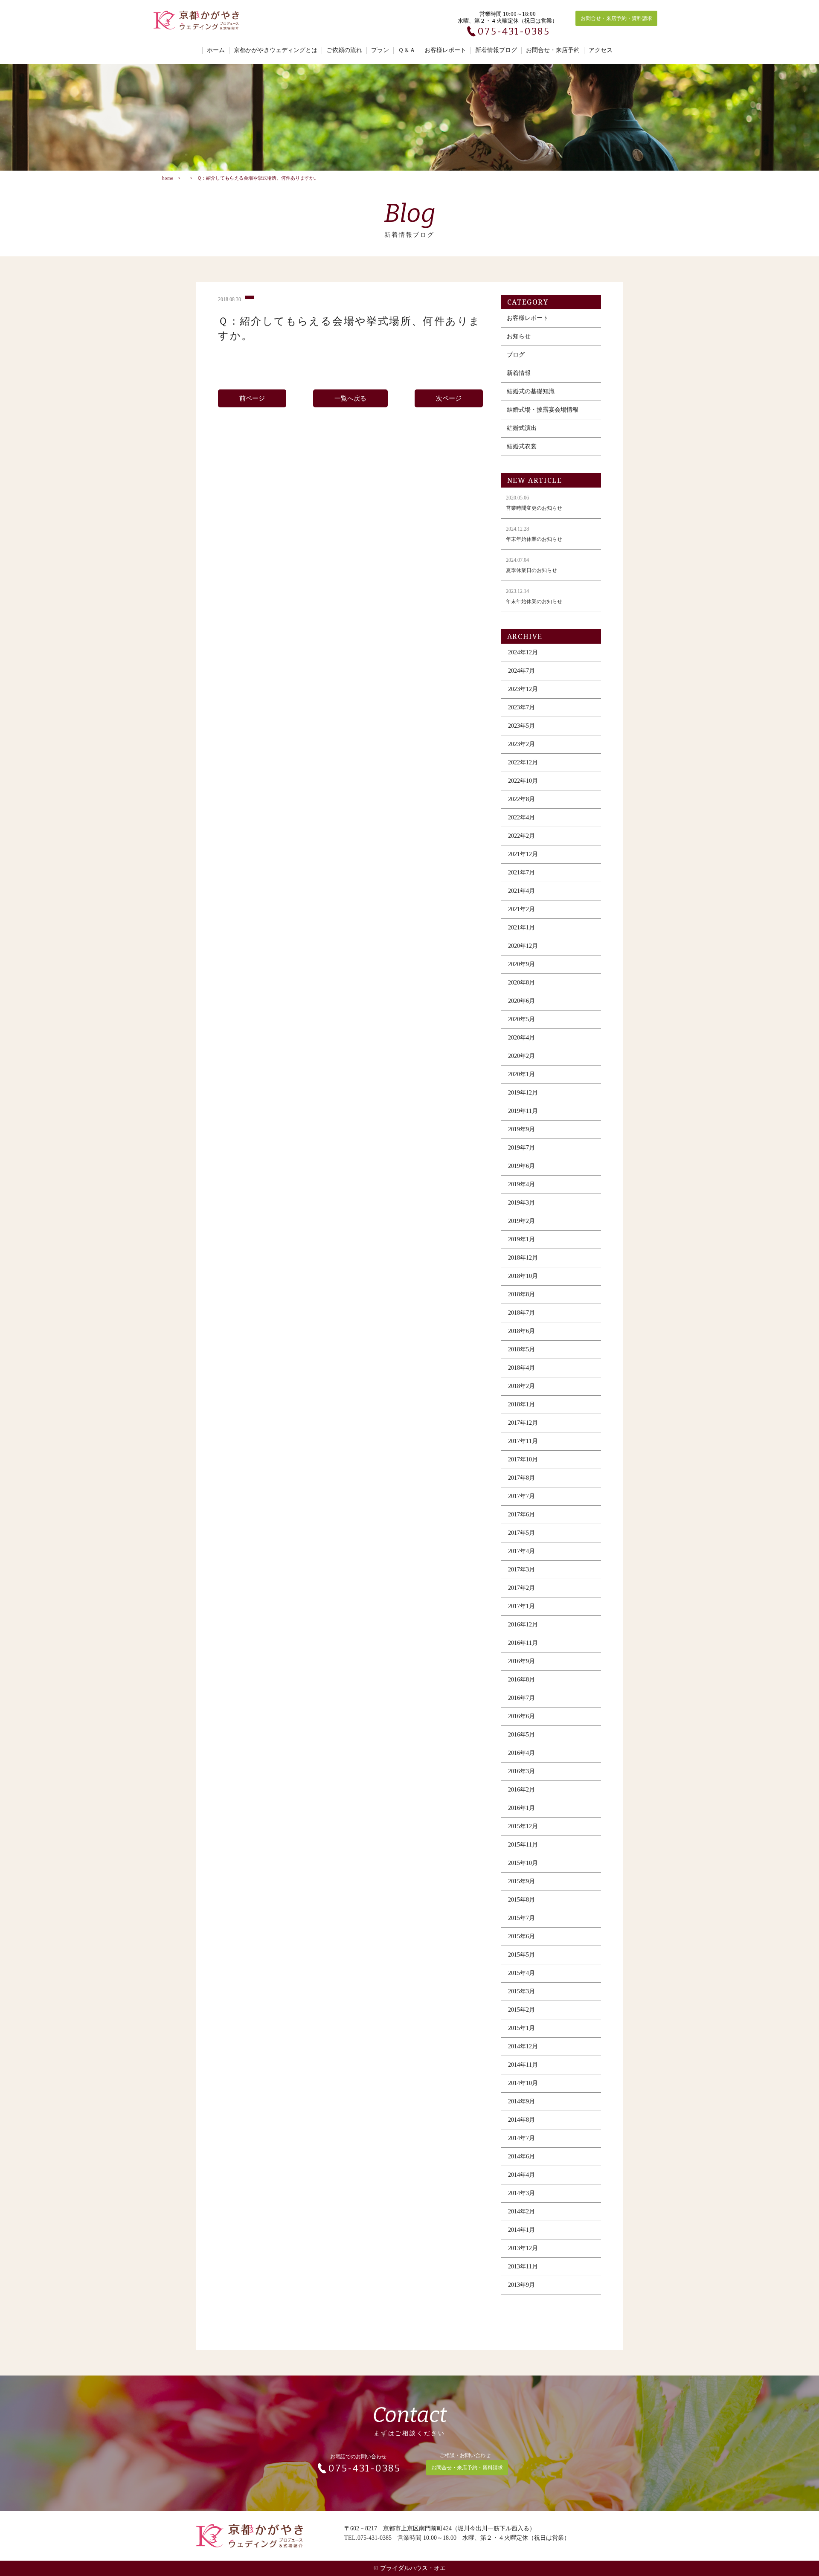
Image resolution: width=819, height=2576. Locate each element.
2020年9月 (521, 964)
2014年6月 (521, 2156)
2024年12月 (523, 652)
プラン (380, 50)
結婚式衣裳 (522, 446)
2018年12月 (523, 1258)
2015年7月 (521, 1918)
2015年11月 (523, 1845)
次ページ (449, 398)
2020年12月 (523, 946)
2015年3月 (521, 1991)
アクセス (601, 50)
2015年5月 (521, 1955)
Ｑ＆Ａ (407, 50)
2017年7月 (521, 1496)
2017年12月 (523, 1423)
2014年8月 (521, 2120)
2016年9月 (521, 1661)
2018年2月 (521, 1386)
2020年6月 (521, 1001)
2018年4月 (521, 1368)
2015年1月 (521, 2028)
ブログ (516, 355)
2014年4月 (521, 2175)
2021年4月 (521, 891)
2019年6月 (521, 1166)
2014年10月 (523, 2083)
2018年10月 (523, 1276)
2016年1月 (521, 1808)
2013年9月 (521, 2285)
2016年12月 (523, 1625)
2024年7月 (521, 671)
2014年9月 (521, 2101)
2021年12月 (523, 854)
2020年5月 (521, 1019)
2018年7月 (521, 1313)
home (168, 178)
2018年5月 (521, 1349)
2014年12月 (523, 2046)
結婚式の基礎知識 (531, 391)
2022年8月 (521, 799)
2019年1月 (521, 1239)
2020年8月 (521, 983)
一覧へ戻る (350, 398)
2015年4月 (521, 1973)
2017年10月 (523, 1459)
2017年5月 (521, 1533)
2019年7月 (521, 1148)
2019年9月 (521, 1129)
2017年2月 (521, 1588)
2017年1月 (521, 1606)
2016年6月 (521, 1716)
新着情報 (519, 373)
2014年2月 (521, 2212)
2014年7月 (521, 2138)
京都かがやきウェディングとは (276, 50)
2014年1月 (521, 2230)
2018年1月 (521, 1404)
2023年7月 (521, 707)
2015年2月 (521, 2010)
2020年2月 (521, 1056)
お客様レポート (445, 50)
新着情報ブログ (496, 50)
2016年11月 (523, 1643)
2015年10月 (523, 1863)
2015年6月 (521, 1936)
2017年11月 (523, 1441)
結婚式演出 (522, 428)
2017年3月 (521, 1570)
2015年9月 (521, 1881)
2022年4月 (521, 818)
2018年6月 (521, 1331)
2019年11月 (523, 1111)
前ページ (252, 398)
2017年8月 (521, 1478)
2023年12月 (523, 689)
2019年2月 (521, 1221)
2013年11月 (523, 2267)
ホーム (216, 50)
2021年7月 (521, 873)
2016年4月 (521, 1753)
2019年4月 (521, 1184)
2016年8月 (521, 1680)
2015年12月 (523, 1826)
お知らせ (519, 336)
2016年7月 (521, 1698)
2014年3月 (521, 2193)
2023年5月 (521, 726)
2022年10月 (523, 781)
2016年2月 (521, 1790)
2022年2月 (521, 836)
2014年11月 (523, 2065)
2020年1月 (521, 1074)
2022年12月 (523, 762)
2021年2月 (521, 909)
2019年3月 (521, 1203)
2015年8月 (521, 1900)
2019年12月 (523, 1093)
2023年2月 (521, 744)
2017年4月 (521, 1551)
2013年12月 (523, 2248)
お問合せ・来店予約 (553, 50)
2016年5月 (521, 1735)
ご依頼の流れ (344, 50)
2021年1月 (521, 928)
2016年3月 (521, 1771)
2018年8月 (521, 1294)
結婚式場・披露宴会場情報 (543, 410)
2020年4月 (521, 1038)
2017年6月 (521, 1515)
